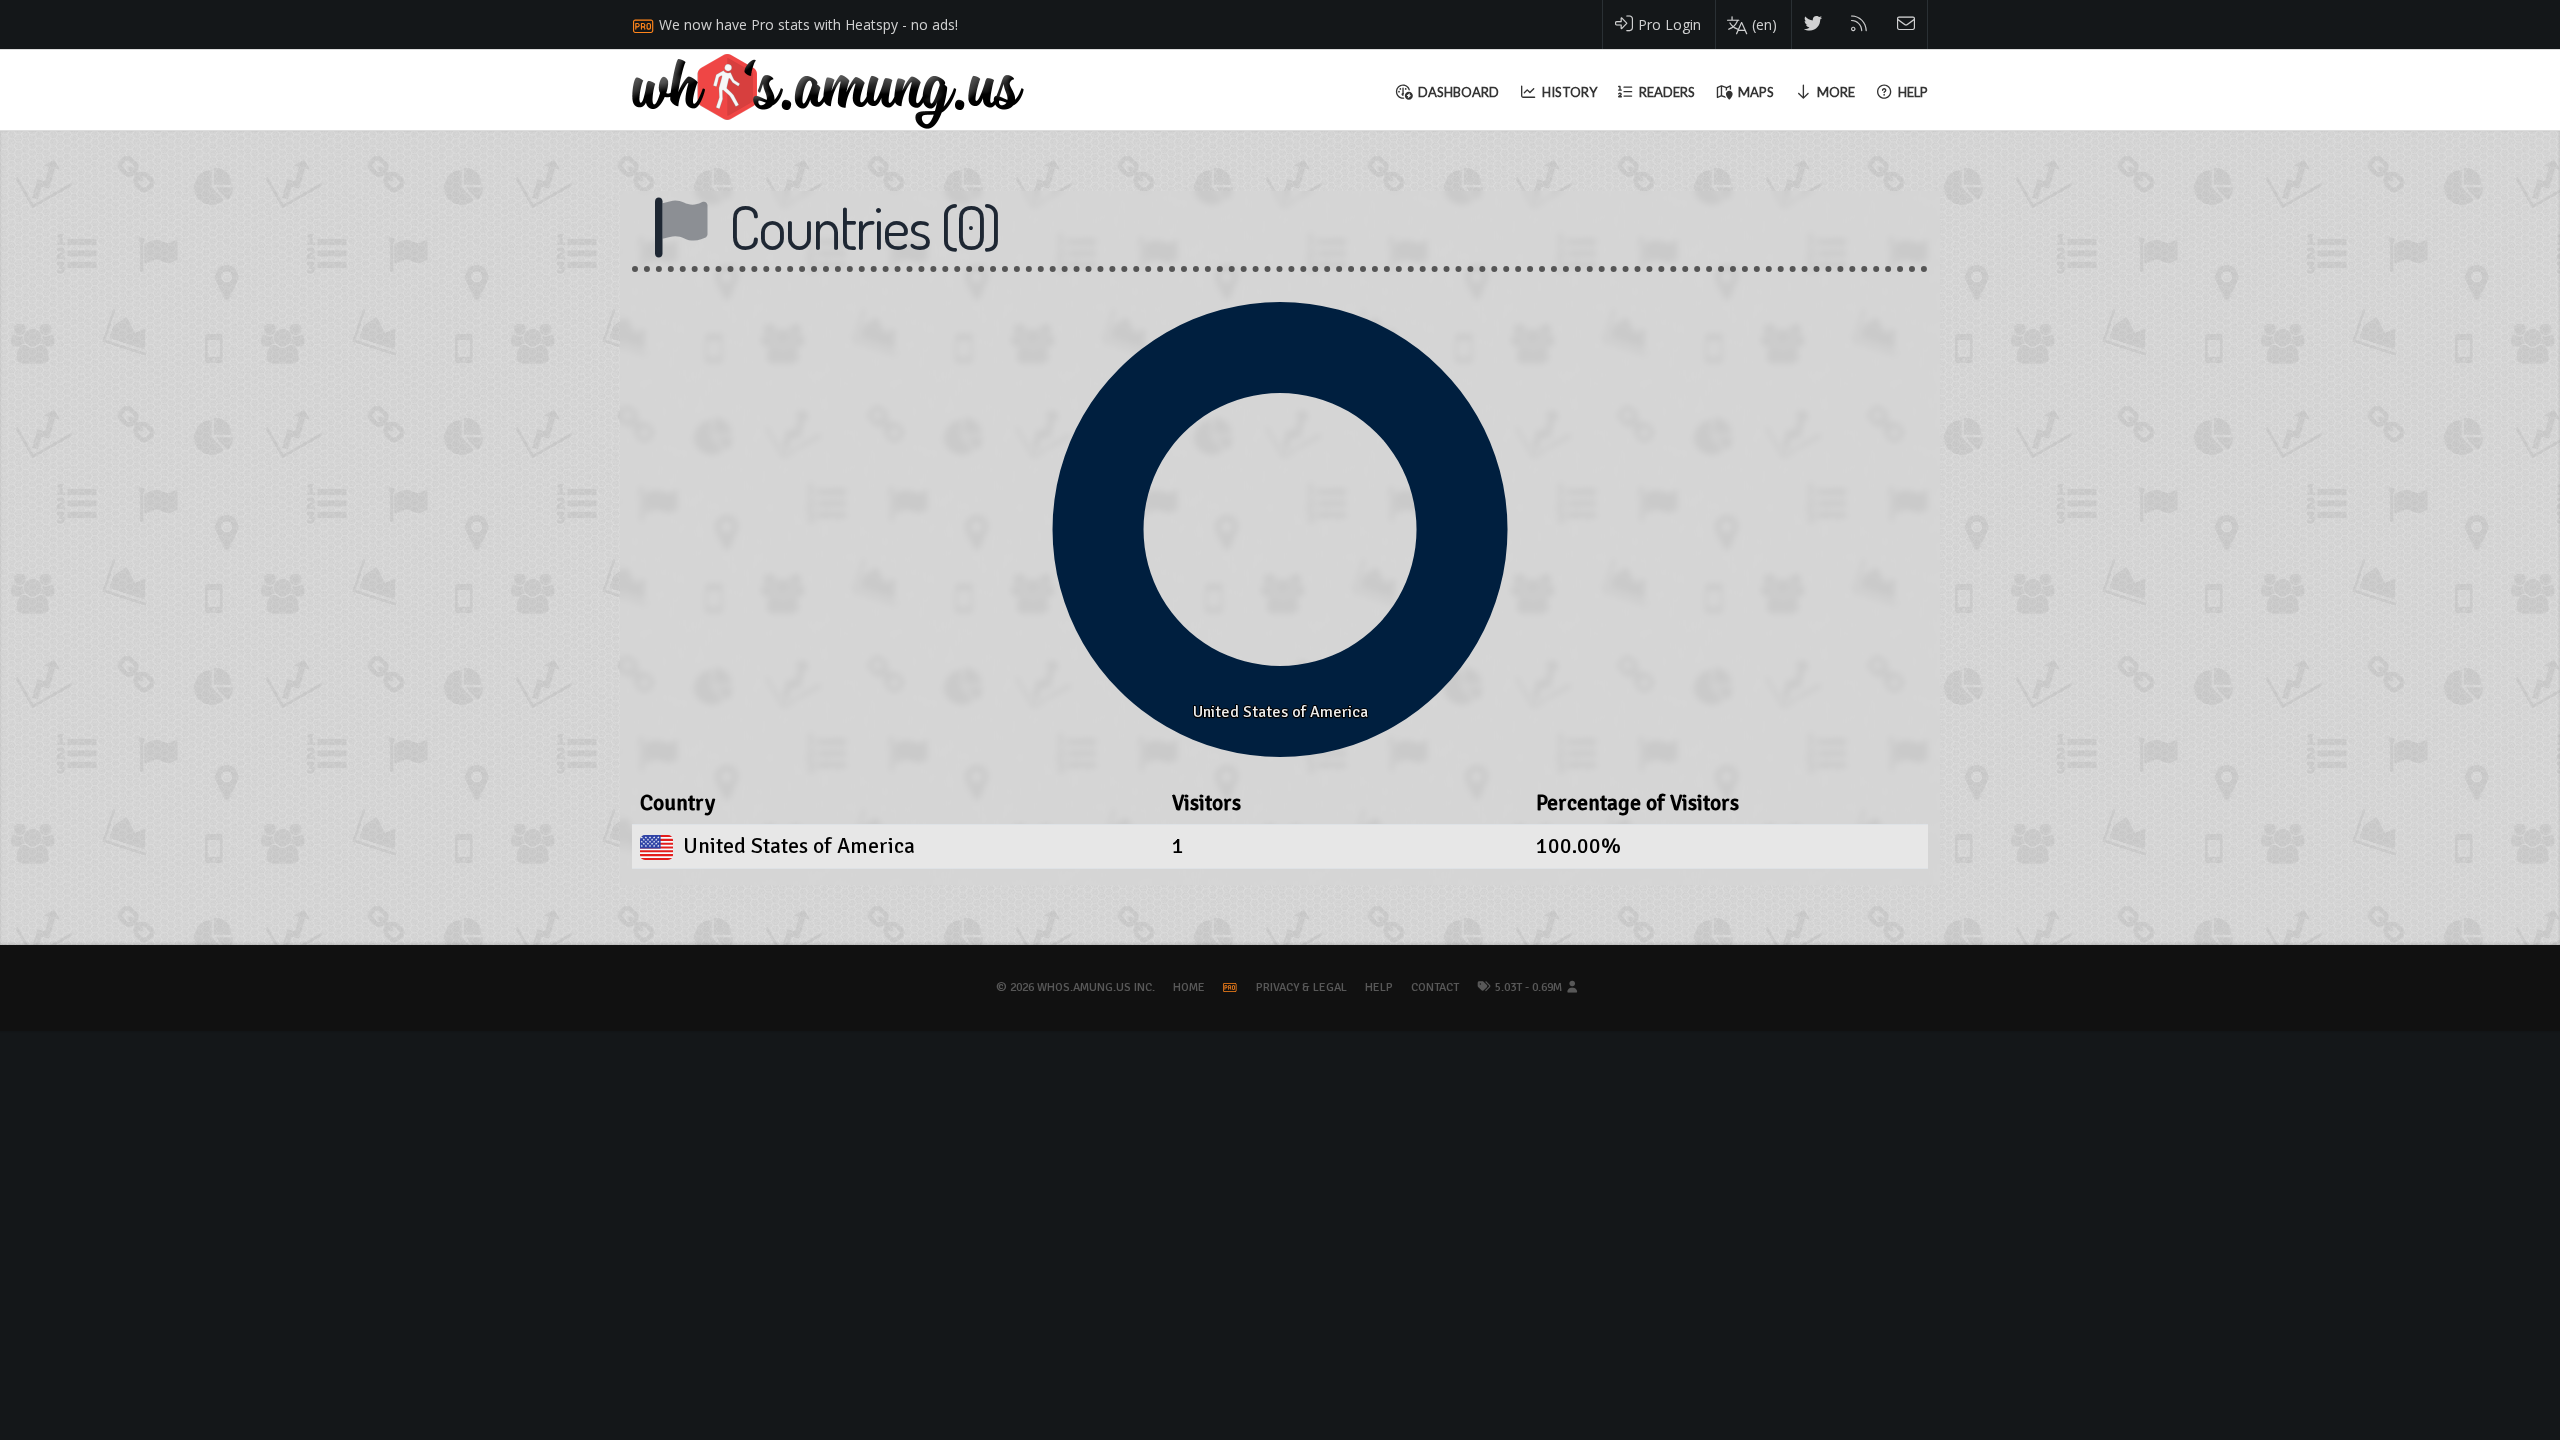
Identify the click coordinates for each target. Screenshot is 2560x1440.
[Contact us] (1906, 24)
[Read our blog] (1859, 24)
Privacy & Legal (1301, 987)
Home (1189, 987)
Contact (1435, 987)
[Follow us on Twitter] (1813, 24)
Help (1379, 987)
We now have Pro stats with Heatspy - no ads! (808, 24)
